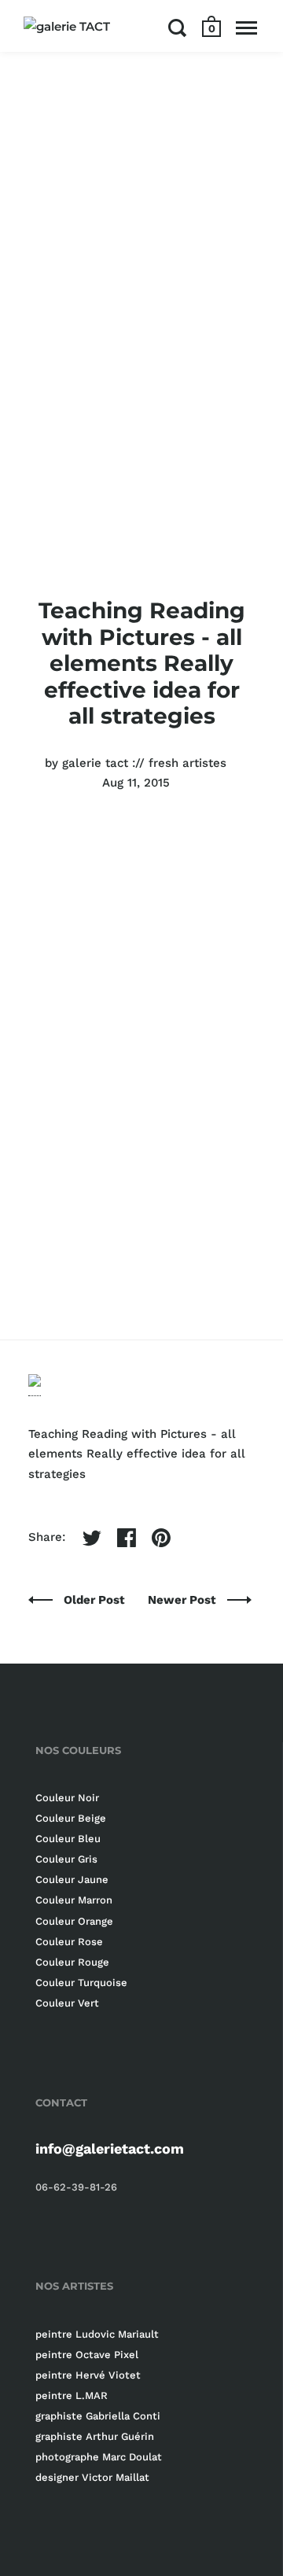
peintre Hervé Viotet (88, 2375)
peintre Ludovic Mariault (97, 2334)
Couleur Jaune (72, 1879)
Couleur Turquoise (81, 1983)
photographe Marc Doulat (99, 2457)
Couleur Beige (71, 1818)
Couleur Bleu (68, 1839)
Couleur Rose (69, 1942)
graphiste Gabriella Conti (98, 2416)
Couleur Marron (74, 1900)
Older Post (96, 1600)
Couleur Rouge (72, 1962)
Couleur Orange (74, 1921)
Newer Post (184, 1600)
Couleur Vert (67, 2003)
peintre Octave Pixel (87, 2355)
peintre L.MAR (72, 2395)
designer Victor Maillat (92, 2477)
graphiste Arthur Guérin (95, 2436)
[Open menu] (246, 28)
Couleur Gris (66, 1859)
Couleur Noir (67, 1798)
